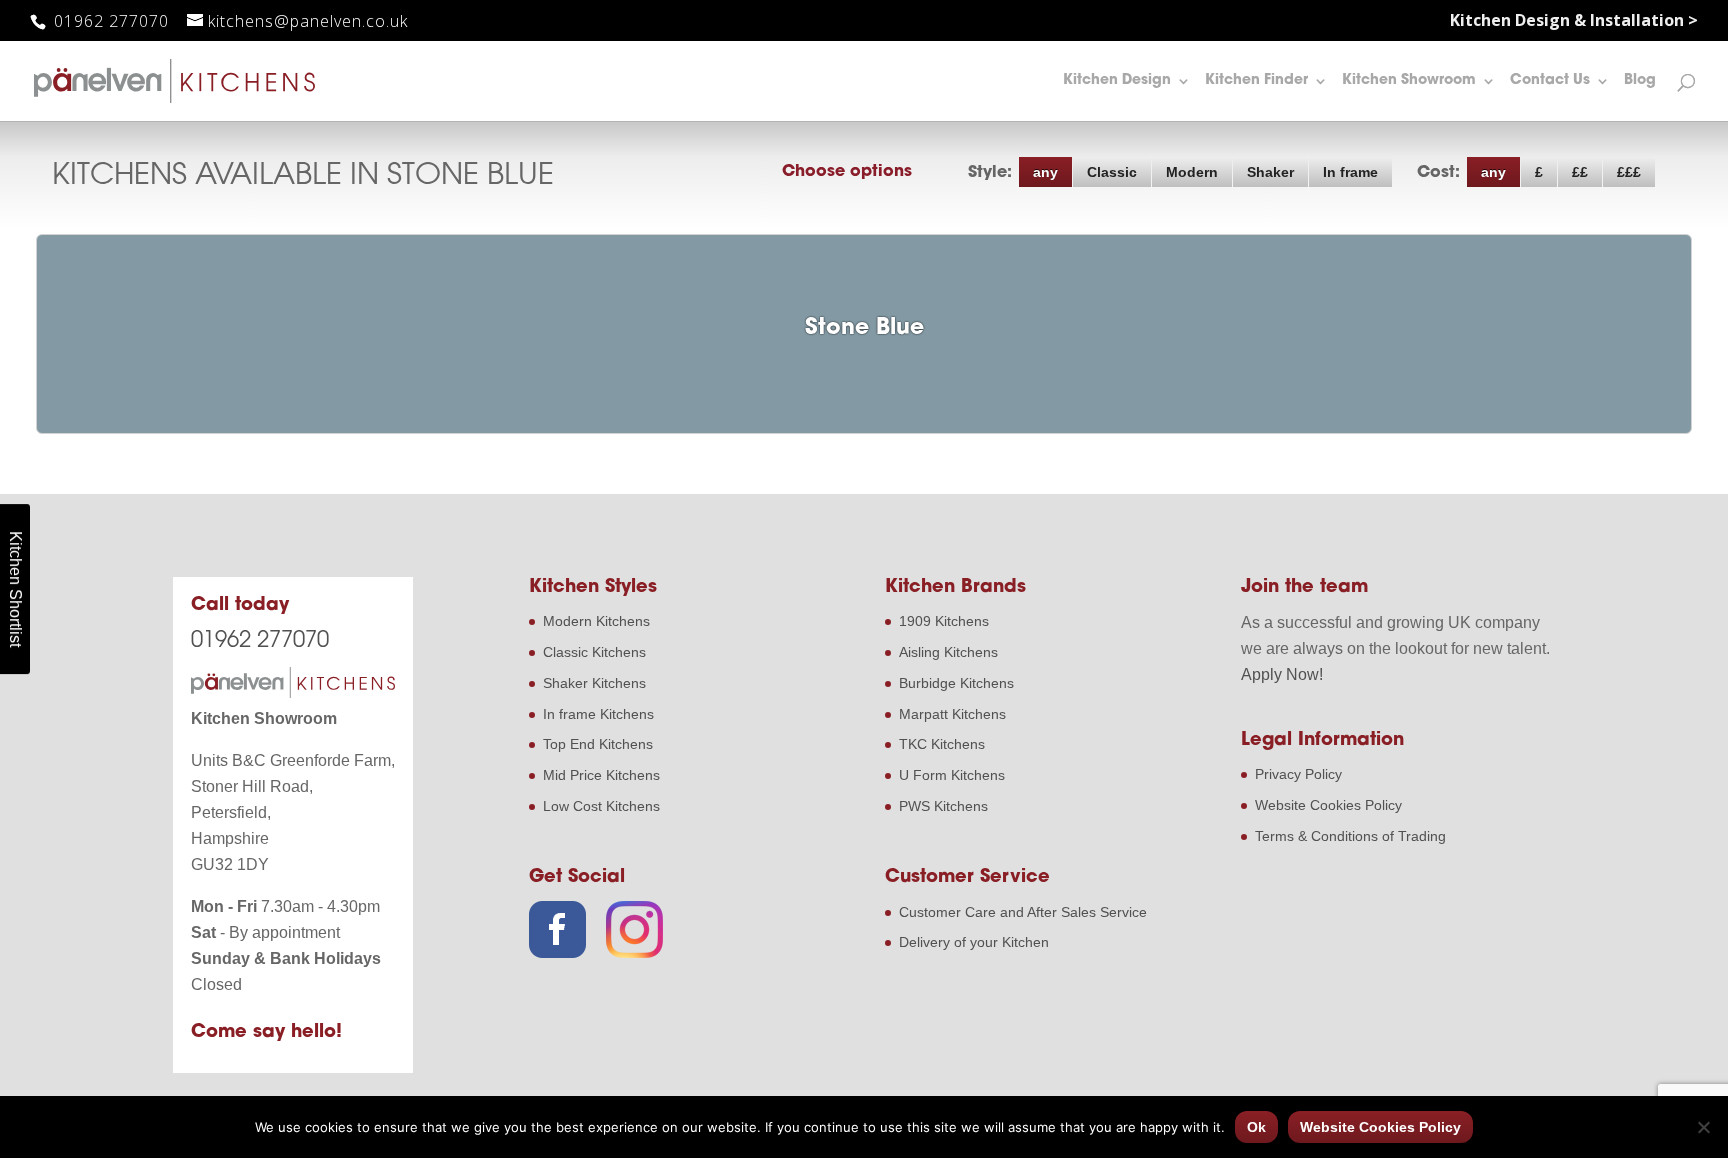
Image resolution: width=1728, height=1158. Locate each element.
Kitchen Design (1117, 81)
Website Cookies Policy (1328, 805)
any (1045, 172)
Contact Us (1550, 81)
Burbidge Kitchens (956, 683)
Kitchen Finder (1256, 81)
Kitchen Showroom (1409, 81)
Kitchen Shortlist (15, 589)
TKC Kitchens (942, 744)
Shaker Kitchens (594, 683)
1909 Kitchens (944, 621)
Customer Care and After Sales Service (1023, 912)
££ (1580, 172)
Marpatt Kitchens (952, 714)
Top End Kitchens (598, 744)
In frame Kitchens (598, 714)
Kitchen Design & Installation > (1574, 21)
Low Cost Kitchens (601, 806)
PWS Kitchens (943, 806)
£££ (1629, 172)
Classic (1112, 172)
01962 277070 (109, 21)
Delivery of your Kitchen (974, 942)
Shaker (1270, 172)
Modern (1192, 172)
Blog (1640, 81)
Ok (1256, 1127)
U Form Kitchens (952, 775)
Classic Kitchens (594, 652)
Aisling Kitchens (948, 652)
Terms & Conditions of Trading (1350, 836)
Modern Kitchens (596, 621)
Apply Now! (1282, 674)
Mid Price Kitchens (601, 775)
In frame (1350, 172)
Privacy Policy (1298, 774)
